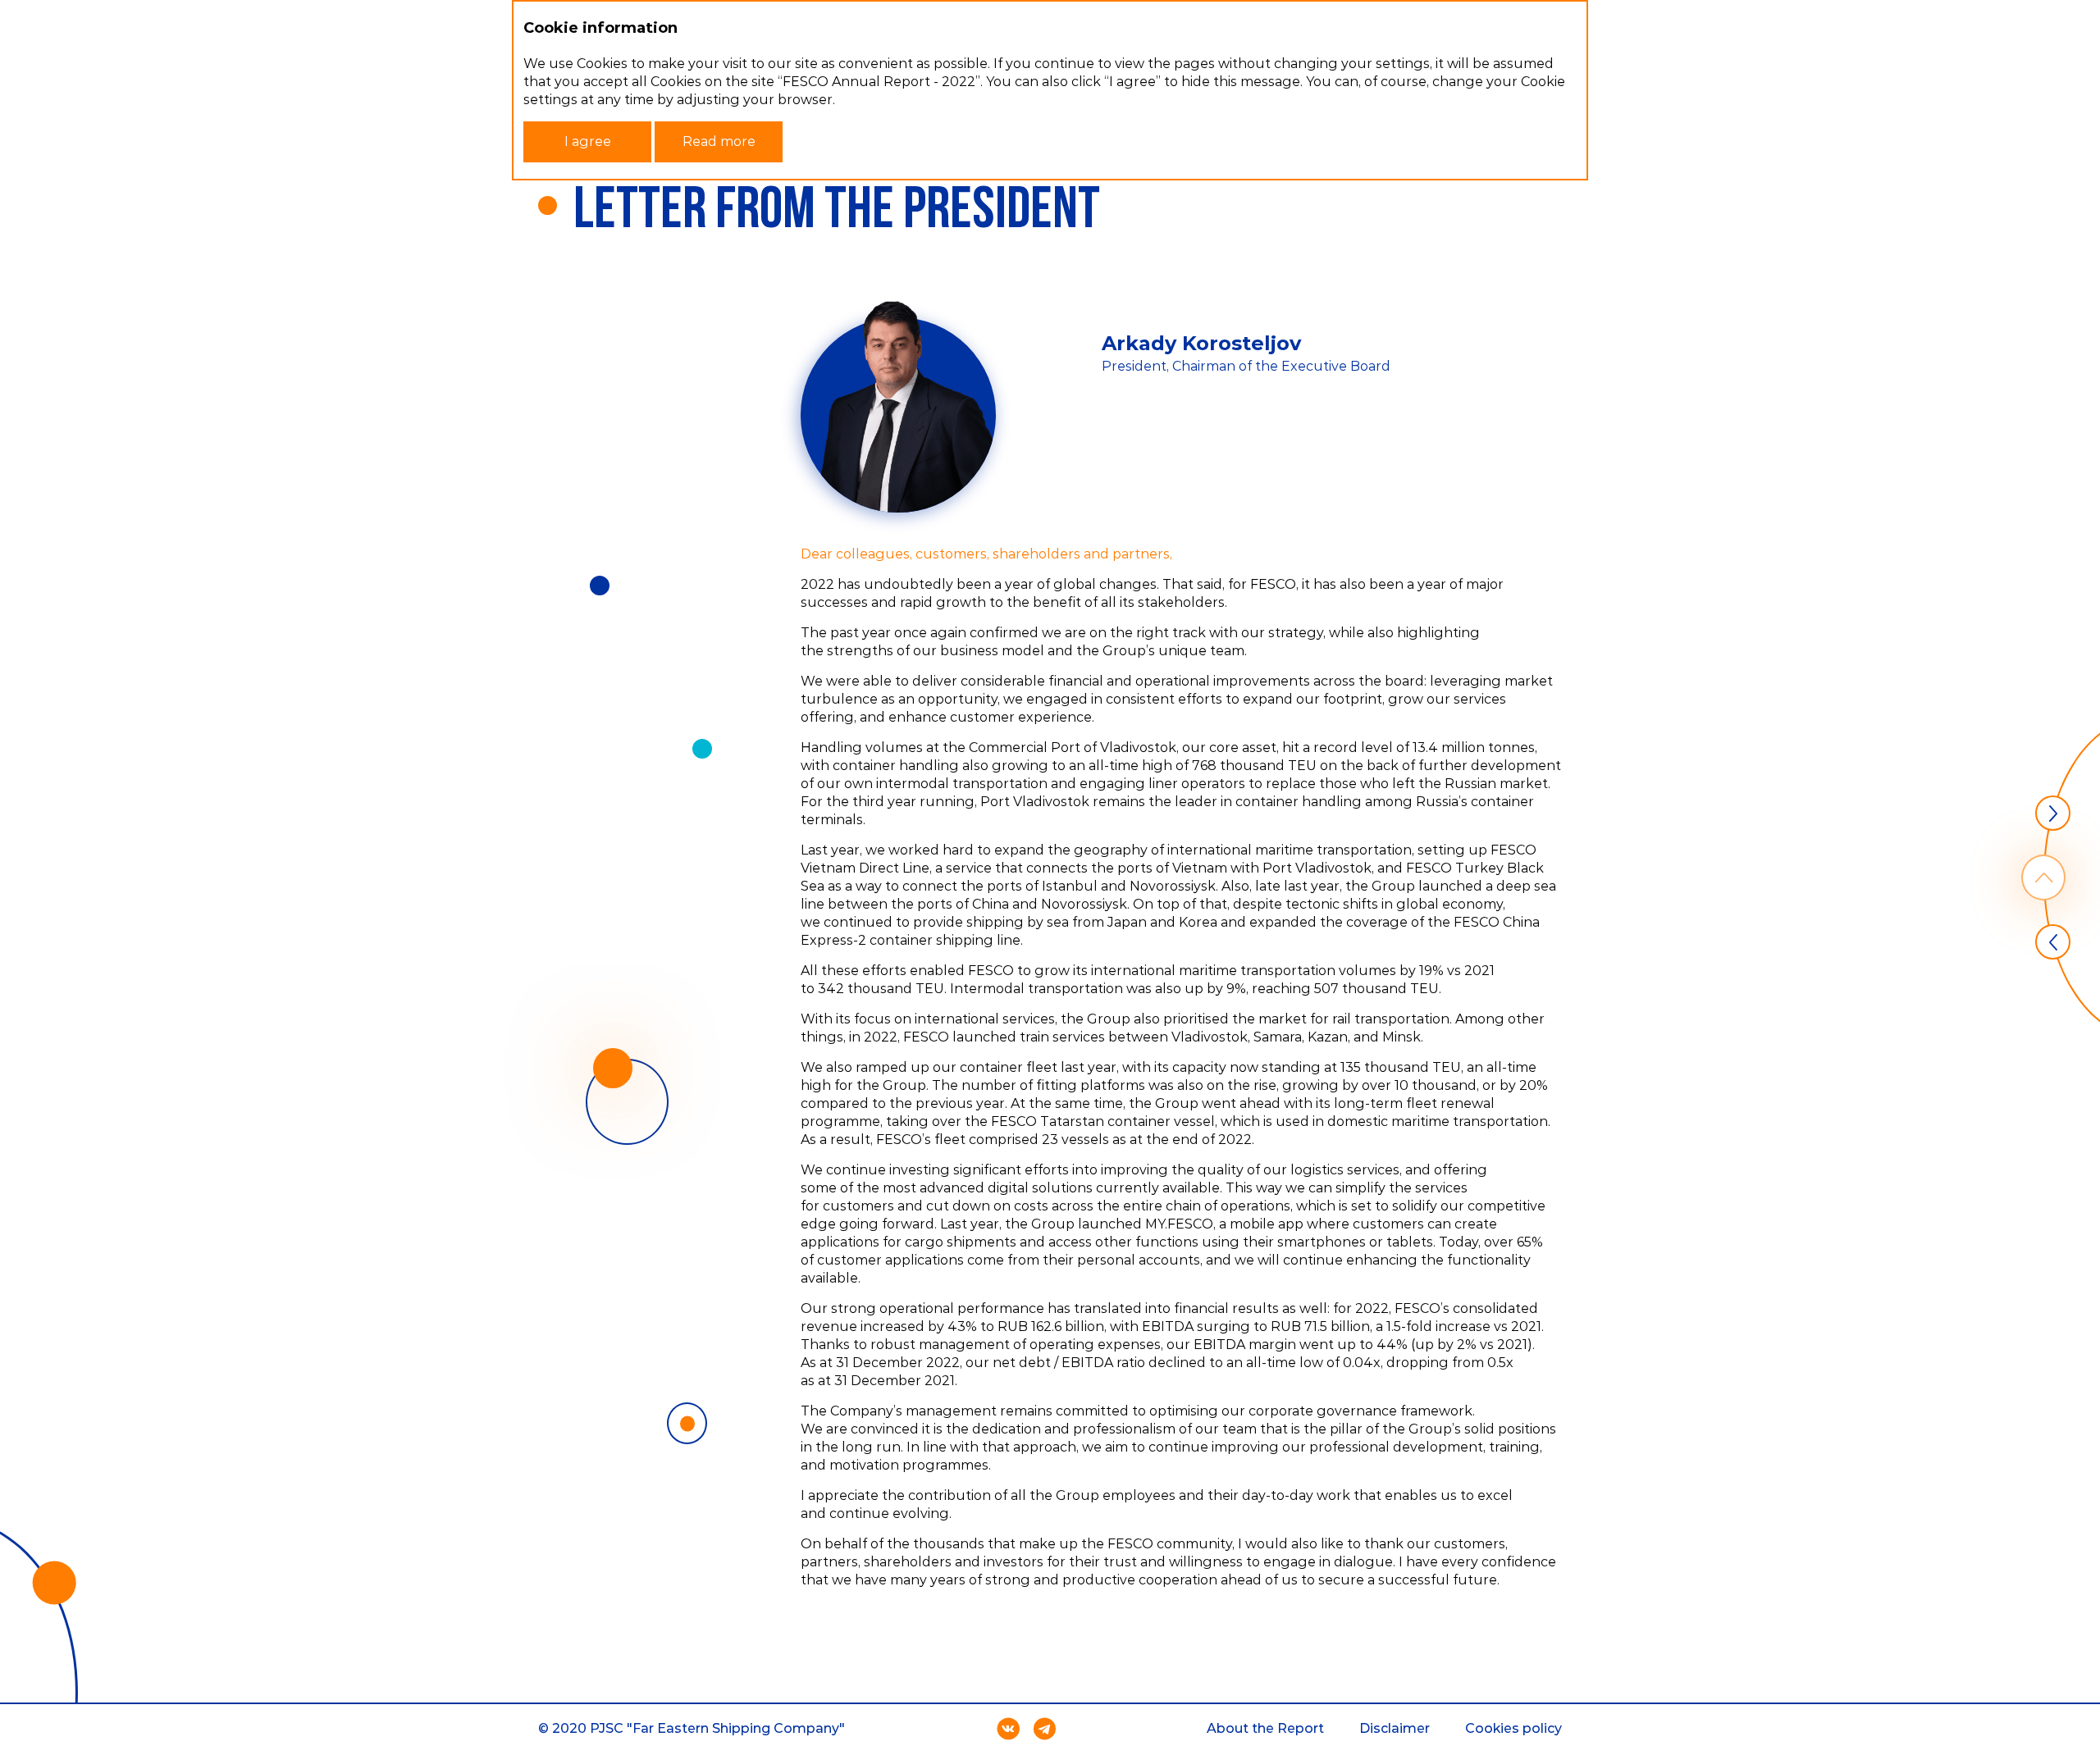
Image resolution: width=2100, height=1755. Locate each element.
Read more (719, 141)
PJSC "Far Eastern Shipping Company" (717, 1728)
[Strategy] (2053, 813)
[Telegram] (1044, 1729)
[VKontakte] (1008, 1729)
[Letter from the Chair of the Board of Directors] (2053, 942)
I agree (588, 141)
